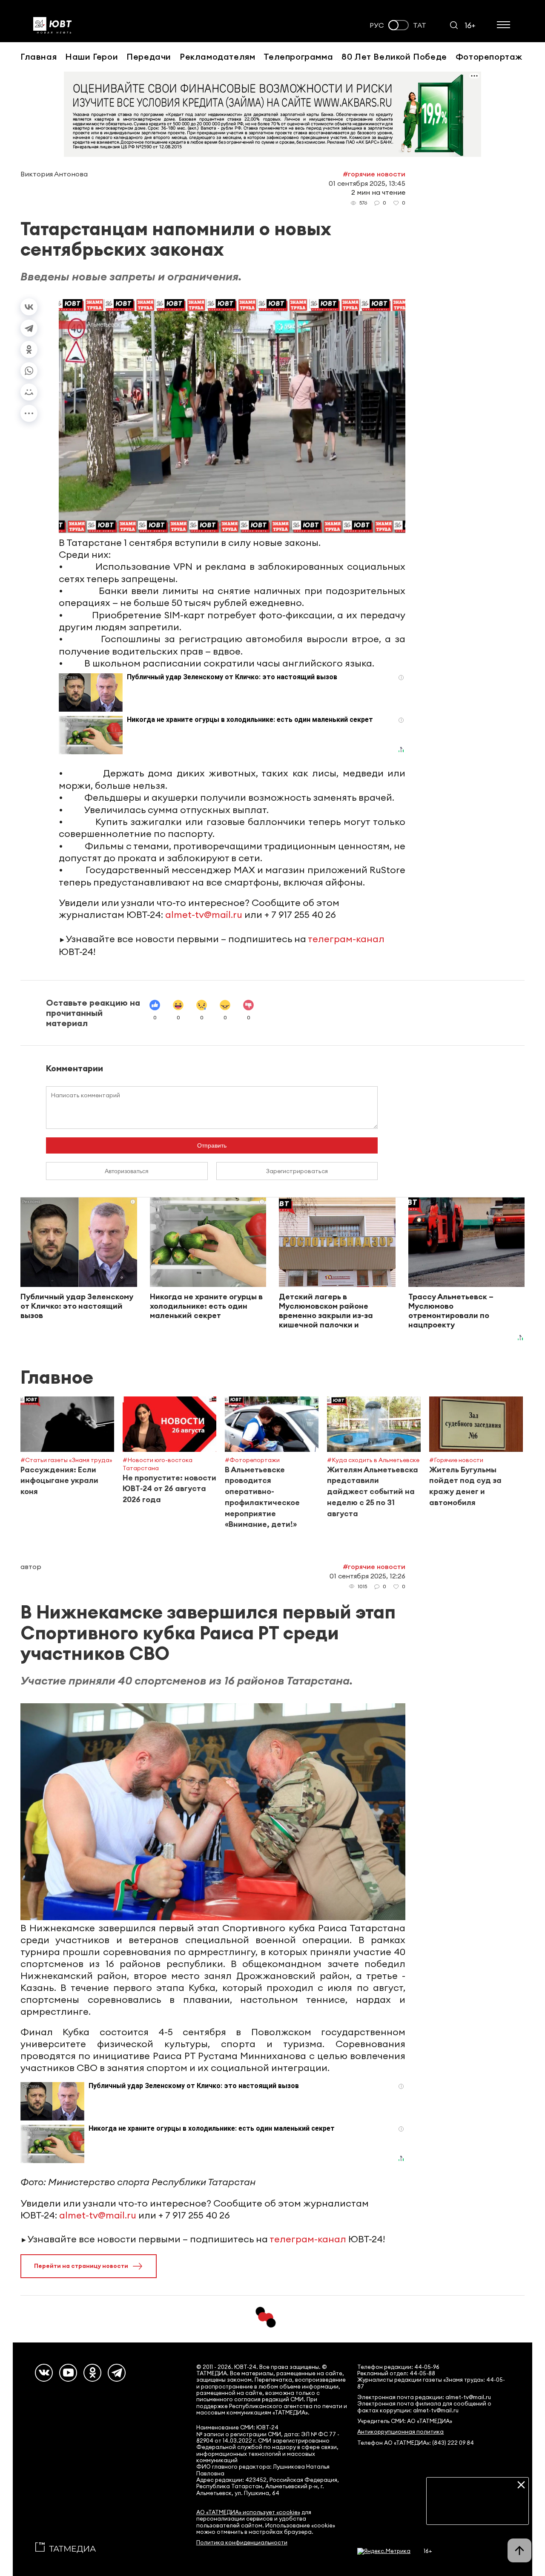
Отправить (212, 1145)
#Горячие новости (374, 174)
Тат (420, 25)
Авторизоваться (127, 1171)
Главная (39, 56)
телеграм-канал (346, 939)
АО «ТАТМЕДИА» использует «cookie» (248, 2512)
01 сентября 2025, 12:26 (367, 1576)
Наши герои (92, 56)
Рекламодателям (217, 56)
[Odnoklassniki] (92, 2373)
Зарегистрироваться (297, 1171)
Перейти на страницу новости (81, 2266)
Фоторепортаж (489, 56)
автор (31, 1566)
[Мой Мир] (29, 392)
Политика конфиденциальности (242, 2543)
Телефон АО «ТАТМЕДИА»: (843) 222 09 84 (416, 2443)
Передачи (149, 56)
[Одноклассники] (29, 349)
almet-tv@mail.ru (204, 914)
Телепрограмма (298, 56)
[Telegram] (29, 328)
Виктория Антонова (54, 174)
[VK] (44, 2373)
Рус (377, 25)
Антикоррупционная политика (400, 2432)
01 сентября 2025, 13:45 (367, 183)
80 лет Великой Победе (394, 56)
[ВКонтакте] (29, 307)
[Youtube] (68, 2373)
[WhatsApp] (29, 371)
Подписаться (478, 2512)
